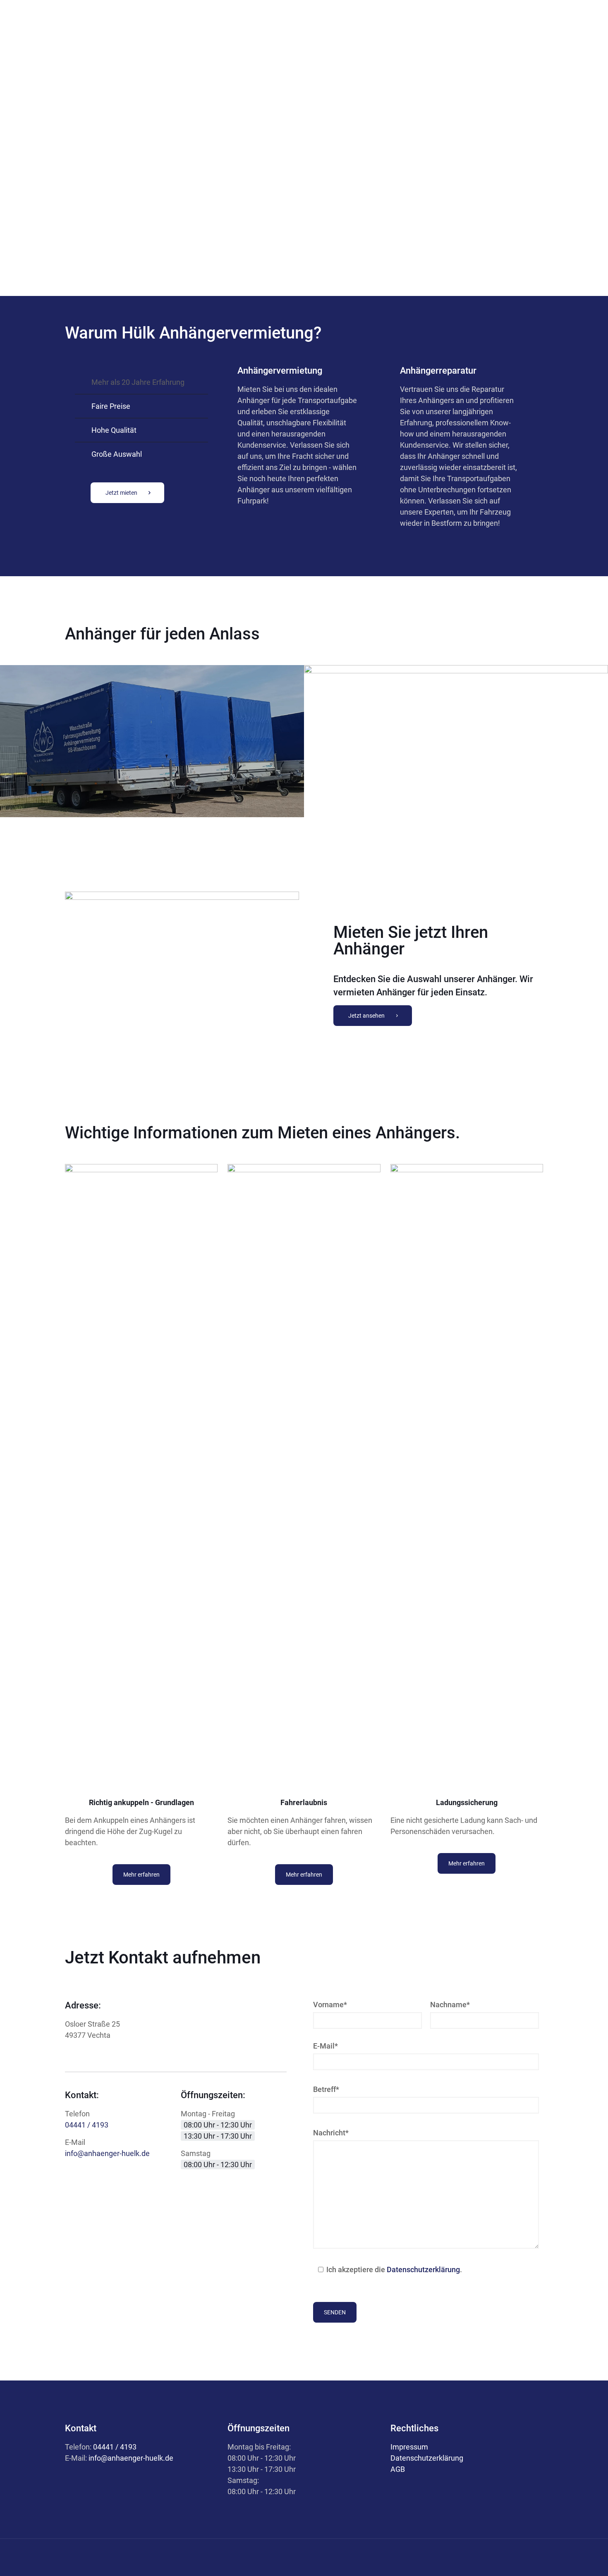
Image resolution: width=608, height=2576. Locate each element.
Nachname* (450, 2005)
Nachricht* (331, 2133)
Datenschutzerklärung (423, 2270)
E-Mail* (326, 2046)
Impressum (409, 2447)
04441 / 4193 (87, 2125)
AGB (398, 2469)
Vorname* (330, 2005)
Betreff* (326, 2089)
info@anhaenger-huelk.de (107, 2153)
